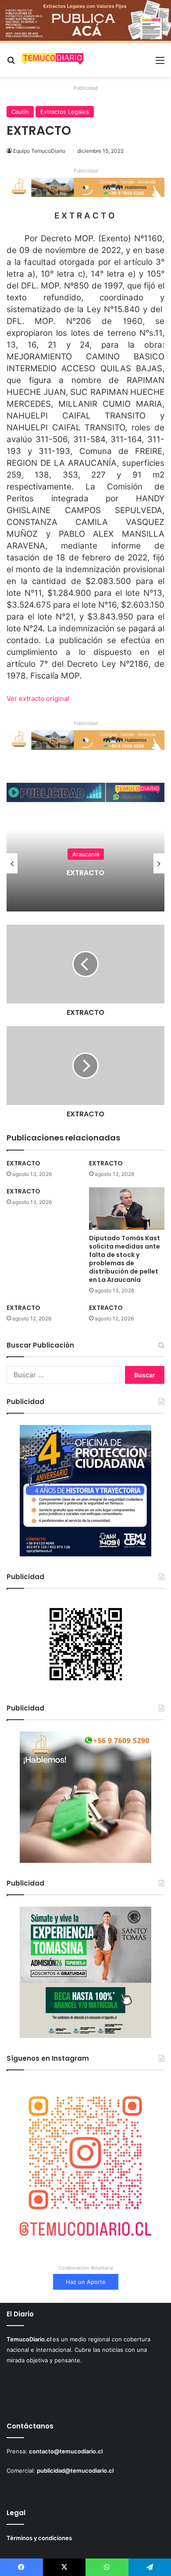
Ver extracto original (38, 699)
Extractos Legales (65, 112)
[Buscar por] (11, 63)
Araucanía (152, 854)
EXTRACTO (23, 1163)
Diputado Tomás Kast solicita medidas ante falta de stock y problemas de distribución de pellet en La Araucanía (125, 1259)
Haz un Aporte (86, 2282)
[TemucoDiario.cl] (53, 60)
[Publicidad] (85, 21)
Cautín (20, 112)
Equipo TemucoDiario (39, 151)
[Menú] (160, 63)
